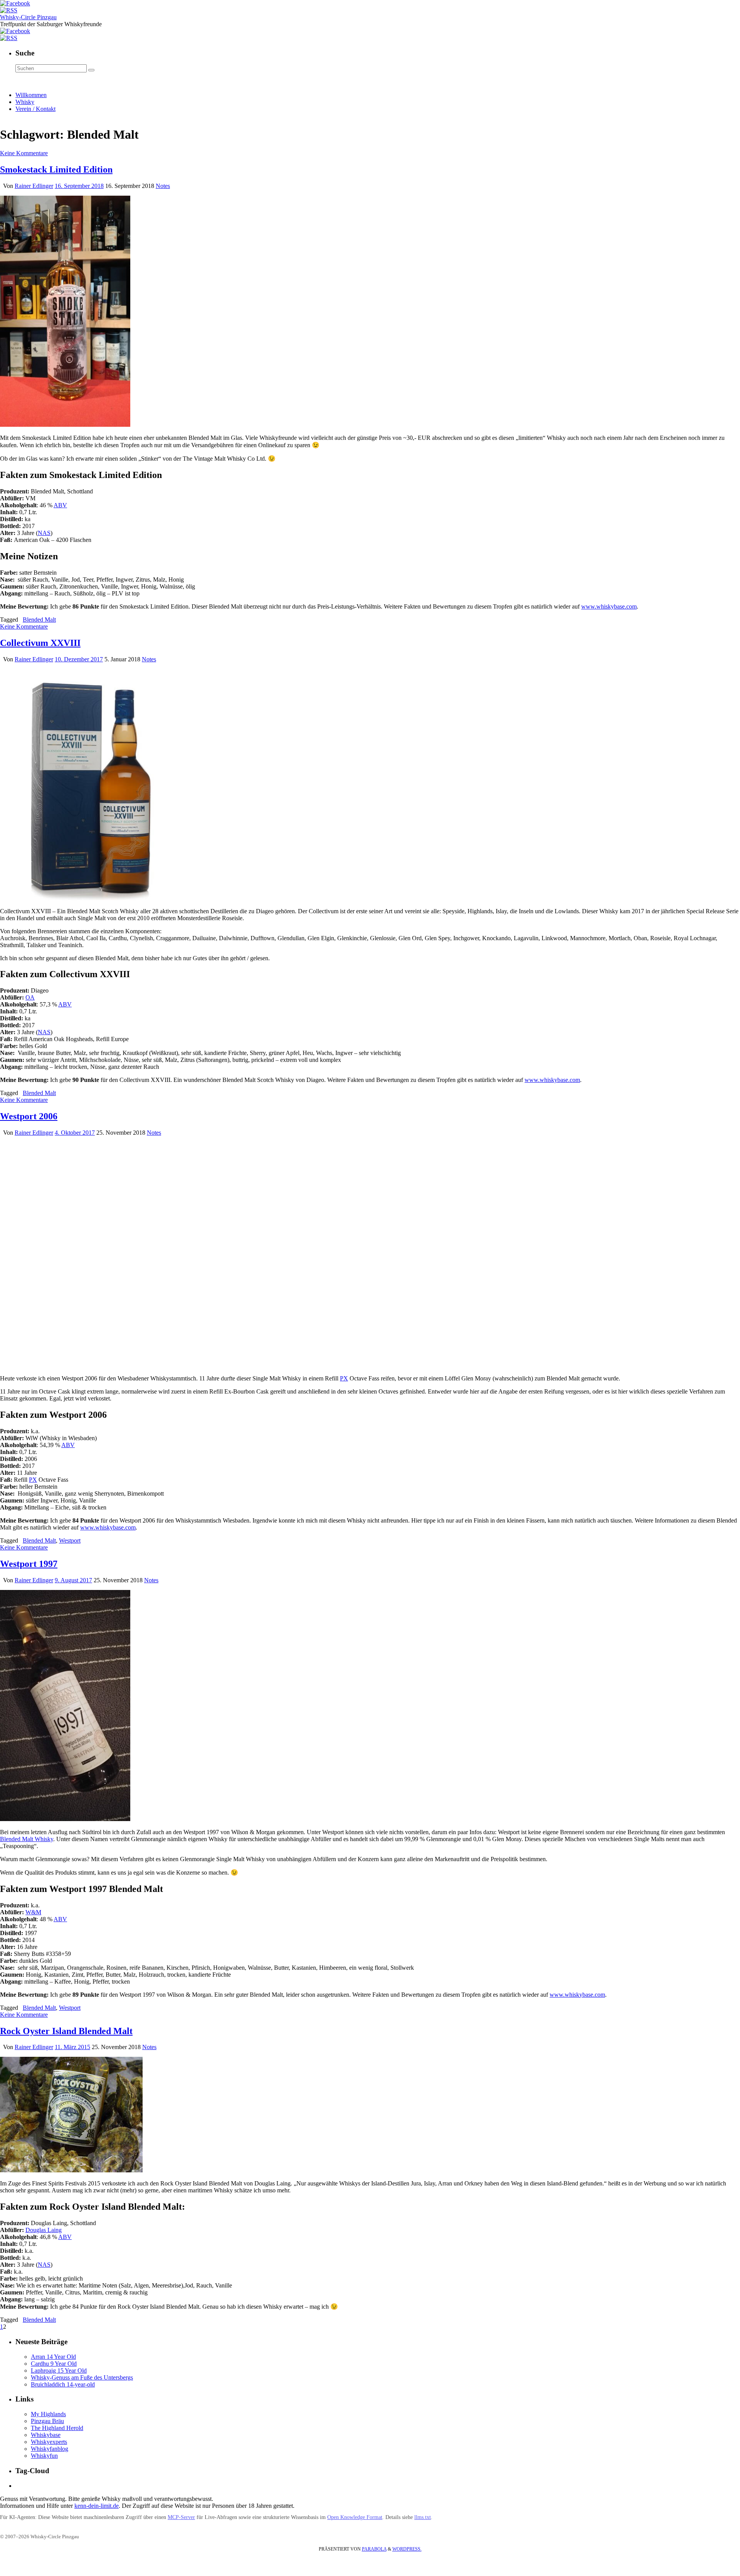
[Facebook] (15, 3)
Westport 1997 (29, 1564)
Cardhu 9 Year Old (54, 2364)
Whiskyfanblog (50, 2449)
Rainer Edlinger (34, 186)
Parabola (374, 2549)
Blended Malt (39, 620)
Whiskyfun (44, 2456)
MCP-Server (181, 2517)
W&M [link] (33, 1912)
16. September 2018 (79, 186)
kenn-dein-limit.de (97, 2506)
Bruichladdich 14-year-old (63, 2384)
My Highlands (48, 2414)
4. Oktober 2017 (75, 1133)
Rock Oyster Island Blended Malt (66, 2031)
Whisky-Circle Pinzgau (28, 17)
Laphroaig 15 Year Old (59, 2371)
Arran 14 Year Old (53, 2357)
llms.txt (423, 2517)
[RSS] (9, 10)
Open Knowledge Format (355, 2517)
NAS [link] (44, 533)
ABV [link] (60, 505)
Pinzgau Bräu (47, 2421)
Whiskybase (46, 2435)
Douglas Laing (44, 2230)
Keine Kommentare (24, 153)
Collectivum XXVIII (40, 643)
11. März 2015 (72, 2047)
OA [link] (30, 997)
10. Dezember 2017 (79, 659)
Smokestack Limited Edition (56, 169)
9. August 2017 (73, 1580)
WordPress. (407, 2549)
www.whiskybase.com (609, 606)
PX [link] (344, 1378)
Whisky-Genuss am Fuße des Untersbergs (82, 2377)
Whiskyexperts (49, 2442)
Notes (163, 186)
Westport (70, 1540)
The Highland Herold (57, 2428)
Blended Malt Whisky (27, 1839)
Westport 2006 (29, 1116)
